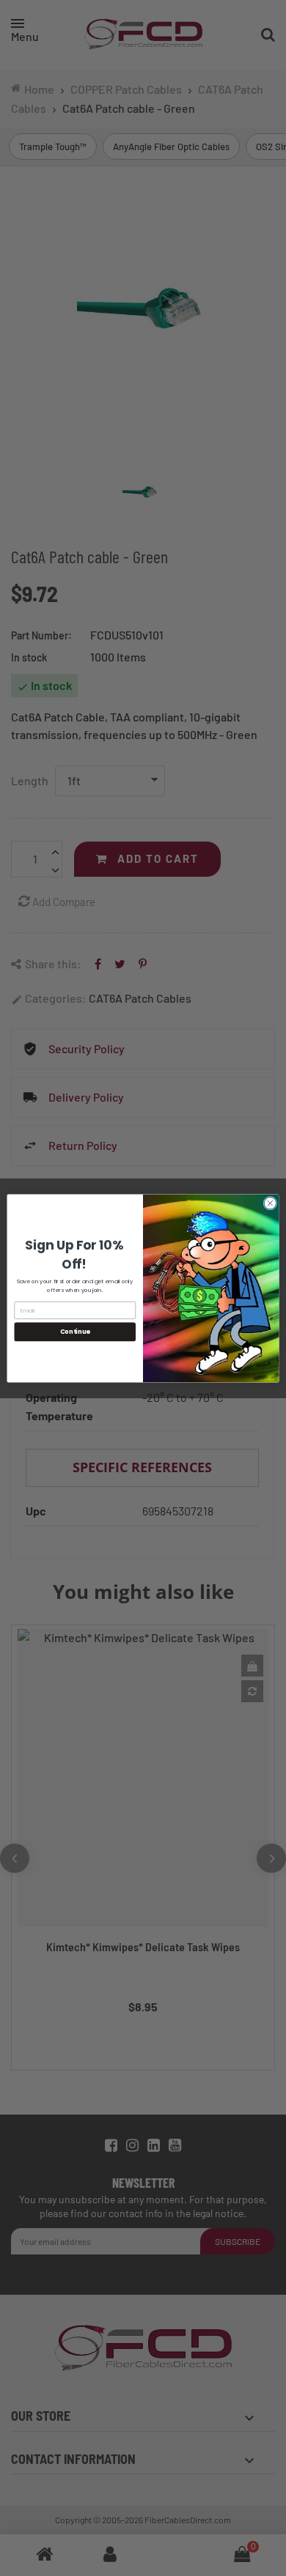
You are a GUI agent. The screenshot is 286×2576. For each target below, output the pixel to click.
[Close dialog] (270, 1203)
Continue (75, 1332)
